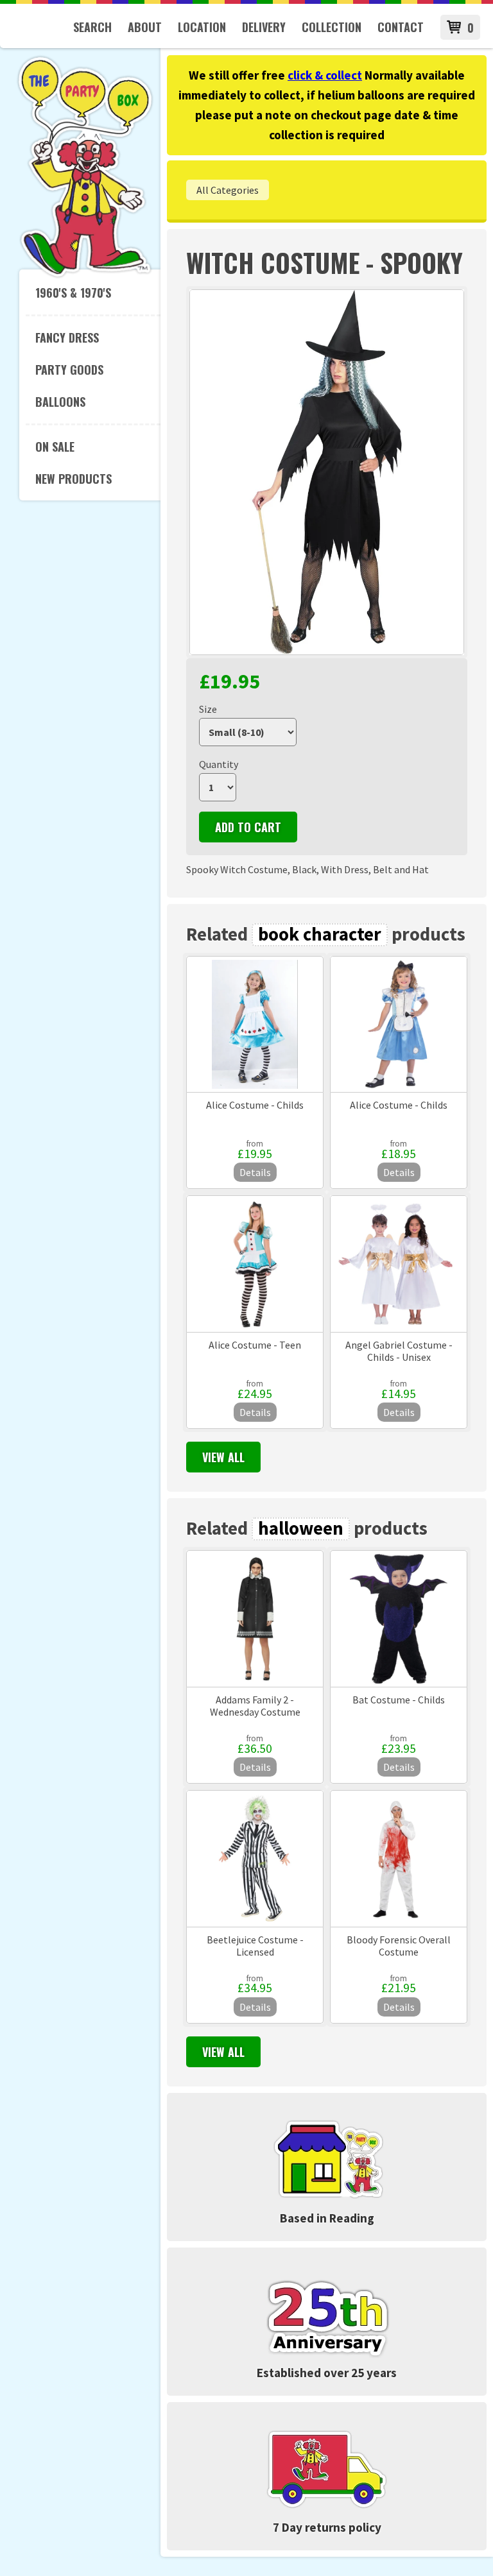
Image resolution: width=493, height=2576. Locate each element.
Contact (401, 27)
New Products (74, 479)
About (145, 27)
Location (202, 27)
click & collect (325, 75)
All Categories (228, 190)
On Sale (55, 447)
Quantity (219, 764)
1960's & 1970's (73, 293)
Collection (332, 27)
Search (92, 27)
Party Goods (69, 370)
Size (208, 709)
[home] (85, 275)
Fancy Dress (67, 337)
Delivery (264, 27)
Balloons (60, 402)
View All (223, 1457)
